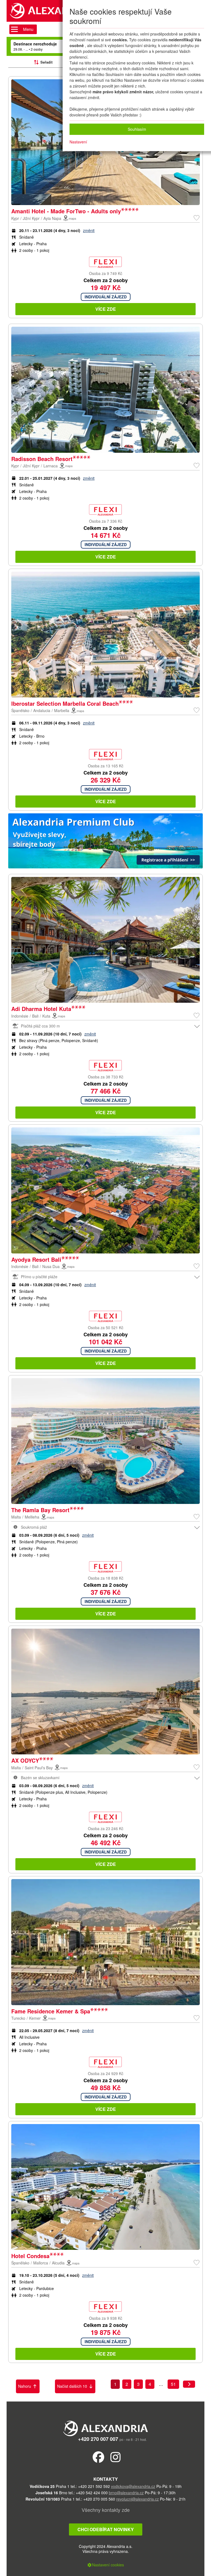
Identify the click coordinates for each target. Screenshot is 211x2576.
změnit (89, 230)
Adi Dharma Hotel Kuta (41, 1009)
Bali (35, 1016)
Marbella (62, 710)
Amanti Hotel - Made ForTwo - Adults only (66, 211)
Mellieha (32, 1517)
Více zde (106, 309)
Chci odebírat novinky (106, 2529)
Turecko (18, 2018)
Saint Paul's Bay (39, 1768)
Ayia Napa (52, 218)
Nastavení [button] (78, 142)
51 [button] (173, 2384)
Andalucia (42, 710)
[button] (197, 217)
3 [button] (138, 2384)
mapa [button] (72, 218)
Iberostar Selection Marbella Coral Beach (65, 703)
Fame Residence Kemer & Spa (51, 2011)
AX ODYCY (25, 1760)
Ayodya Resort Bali (36, 1259)
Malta (16, 1517)
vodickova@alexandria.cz (133, 2486)
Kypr (15, 218)
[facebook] (98, 2457)
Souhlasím (137, 129)
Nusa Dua (51, 1266)
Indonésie (20, 1016)
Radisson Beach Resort (42, 459)
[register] (105, 842)
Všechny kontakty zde (106, 2510)
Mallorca (41, 2263)
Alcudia (58, 2263)
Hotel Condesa (30, 2256)
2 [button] (127, 2384)
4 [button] (150, 2384)
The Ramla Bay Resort (40, 1510)
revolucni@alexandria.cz (138, 2499)
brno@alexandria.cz (126, 2493)
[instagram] (116, 2457)
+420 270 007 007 (98, 2439)
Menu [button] (28, 29)
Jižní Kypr (31, 218)
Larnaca (51, 466)
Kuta (46, 1016)
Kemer (35, 2018)
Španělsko (20, 710)
